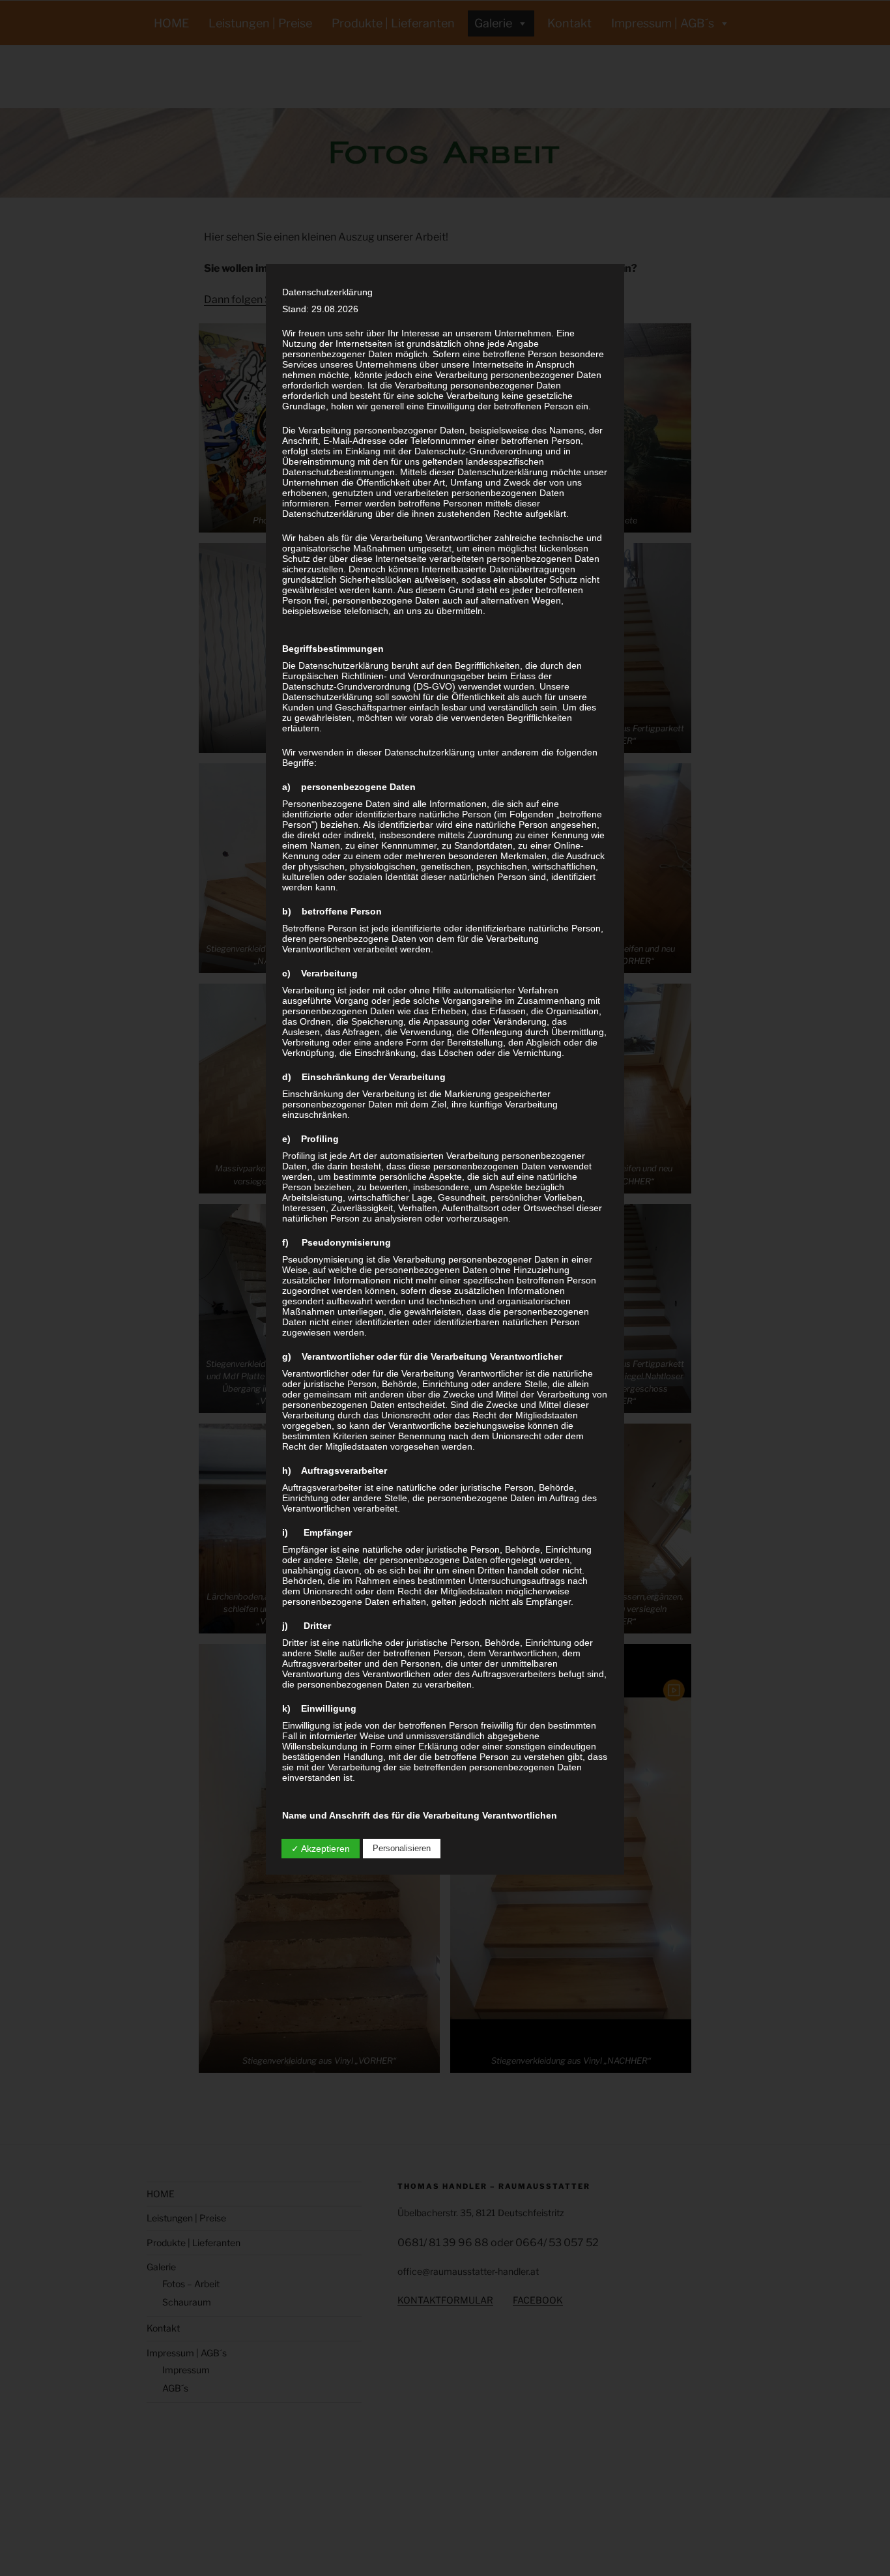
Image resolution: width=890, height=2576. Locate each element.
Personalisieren (402, 1848)
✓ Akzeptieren (321, 1849)
